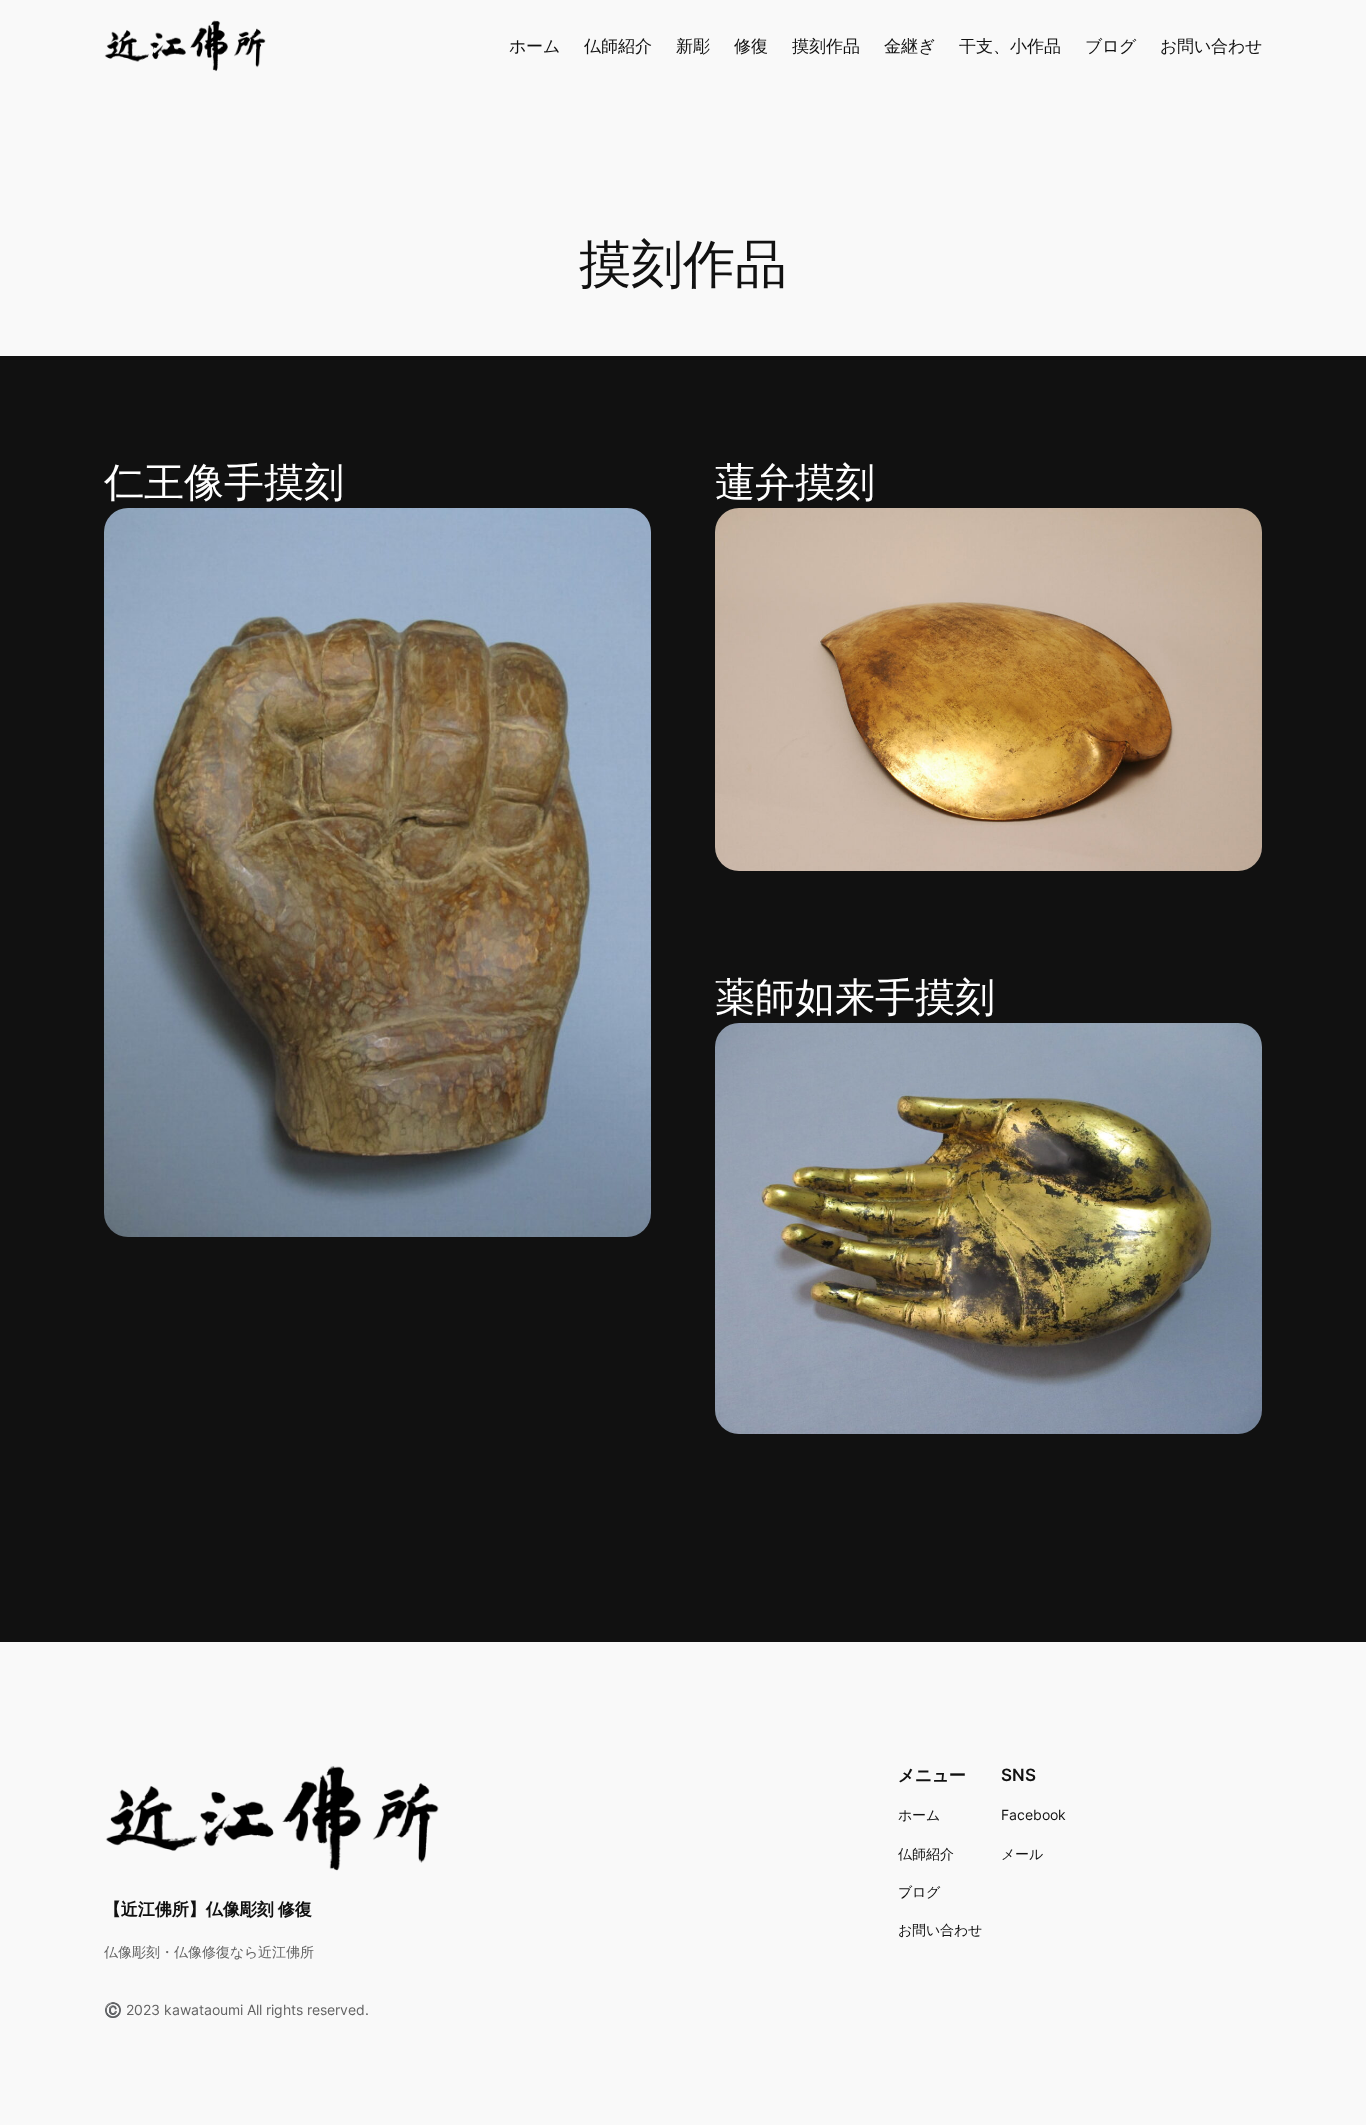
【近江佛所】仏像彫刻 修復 (208, 1909)
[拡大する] (625, 534)
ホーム (534, 46)
